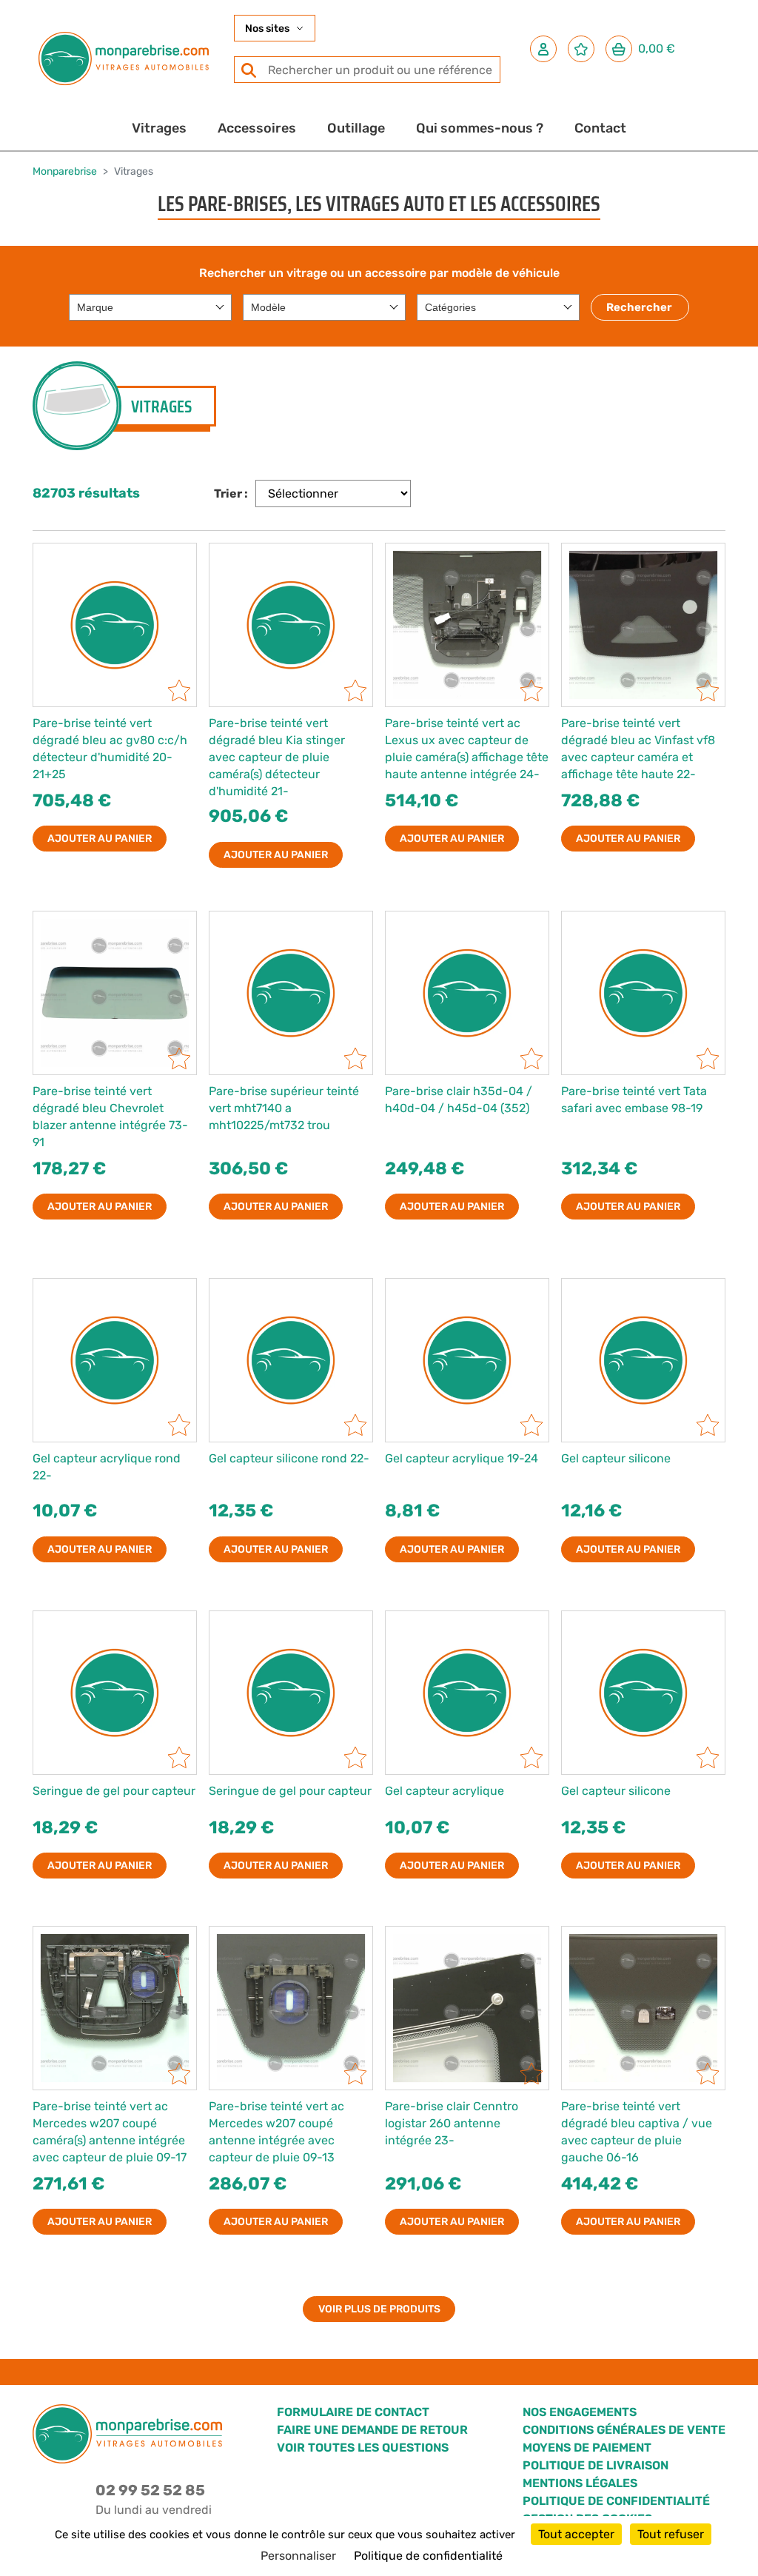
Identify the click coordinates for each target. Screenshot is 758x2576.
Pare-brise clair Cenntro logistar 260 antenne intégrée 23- (452, 2123)
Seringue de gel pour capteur (114, 1791)
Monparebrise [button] (65, 171)
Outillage (356, 128)
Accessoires (257, 128)
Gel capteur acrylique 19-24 (462, 1458)
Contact (600, 128)
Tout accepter (576, 2534)
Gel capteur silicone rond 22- (289, 1458)
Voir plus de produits (379, 2309)
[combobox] (150, 307)
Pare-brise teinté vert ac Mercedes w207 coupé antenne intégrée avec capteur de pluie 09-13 (276, 2132)
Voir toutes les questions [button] (363, 2448)
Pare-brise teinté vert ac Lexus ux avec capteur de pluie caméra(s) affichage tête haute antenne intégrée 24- (467, 749)
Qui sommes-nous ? (480, 128)
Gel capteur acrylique (445, 1791)
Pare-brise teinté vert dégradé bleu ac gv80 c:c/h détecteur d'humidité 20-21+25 (110, 749)
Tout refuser (671, 2534)
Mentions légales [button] (580, 2483)
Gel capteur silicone (616, 1458)
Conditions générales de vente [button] (624, 2430)
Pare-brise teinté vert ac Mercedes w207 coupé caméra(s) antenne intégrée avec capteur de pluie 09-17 (110, 2132)
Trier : (231, 494)
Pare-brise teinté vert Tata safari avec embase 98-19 (634, 1100)
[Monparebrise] (124, 58)
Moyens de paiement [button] (587, 2448)
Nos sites (267, 29)
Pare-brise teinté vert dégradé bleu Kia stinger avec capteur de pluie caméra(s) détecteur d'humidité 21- (277, 757)
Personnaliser (298, 2556)
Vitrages (159, 128)
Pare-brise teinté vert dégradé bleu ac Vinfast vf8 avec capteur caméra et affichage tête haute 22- (638, 749)
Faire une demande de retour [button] (372, 2430)
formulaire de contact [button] (353, 2412)
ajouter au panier (100, 839)
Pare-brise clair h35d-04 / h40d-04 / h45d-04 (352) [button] (459, 1100)
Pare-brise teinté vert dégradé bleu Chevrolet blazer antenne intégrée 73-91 (110, 1117)
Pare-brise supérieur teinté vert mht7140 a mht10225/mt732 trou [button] (284, 1108)
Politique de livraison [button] (596, 2465)
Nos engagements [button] (580, 2412)
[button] (543, 49)
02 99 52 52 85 (150, 2490)
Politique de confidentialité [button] (616, 2501)
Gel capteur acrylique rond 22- (107, 1467)
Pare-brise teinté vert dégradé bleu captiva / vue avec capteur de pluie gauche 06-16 (637, 2132)
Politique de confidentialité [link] (428, 2556)
